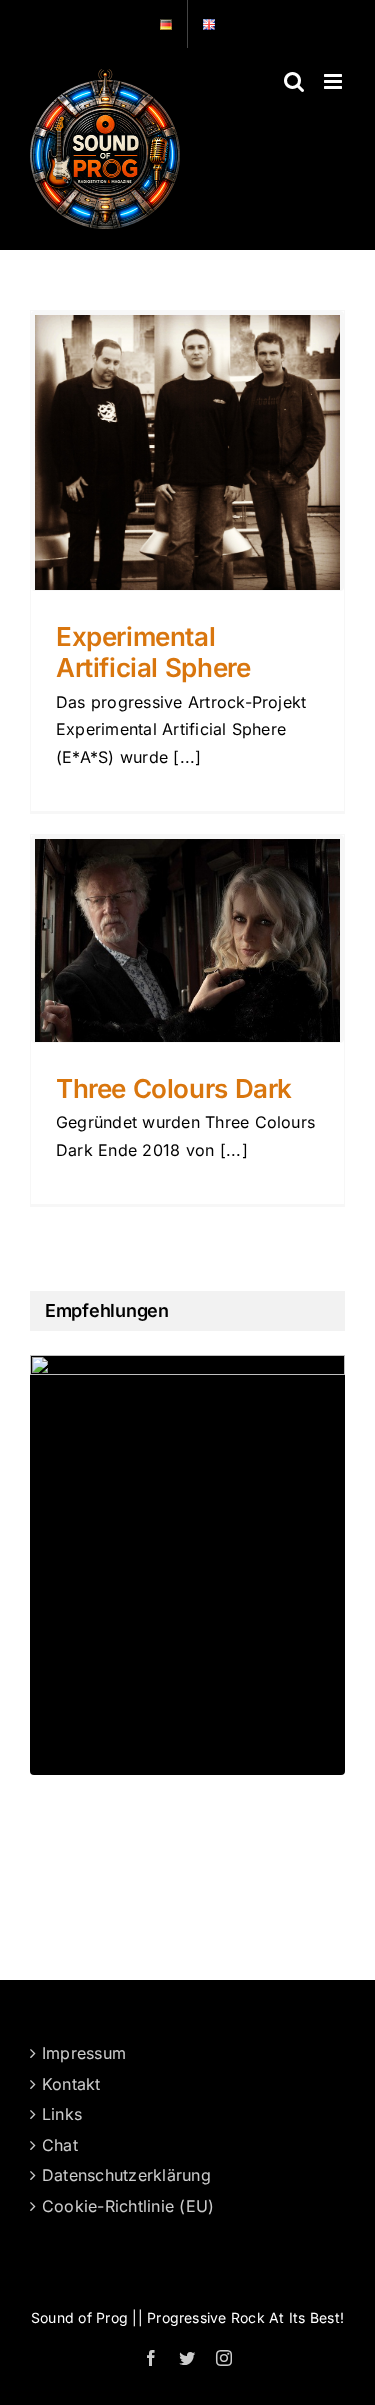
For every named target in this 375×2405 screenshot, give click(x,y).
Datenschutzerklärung (126, 2175)
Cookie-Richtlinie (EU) (128, 2206)
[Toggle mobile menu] (334, 81)
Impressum (84, 2053)
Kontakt (71, 2084)
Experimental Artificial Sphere (153, 652)
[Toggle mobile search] (294, 81)
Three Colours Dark (174, 1088)
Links (62, 2114)
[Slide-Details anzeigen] (187, 1565)
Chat (60, 2145)
